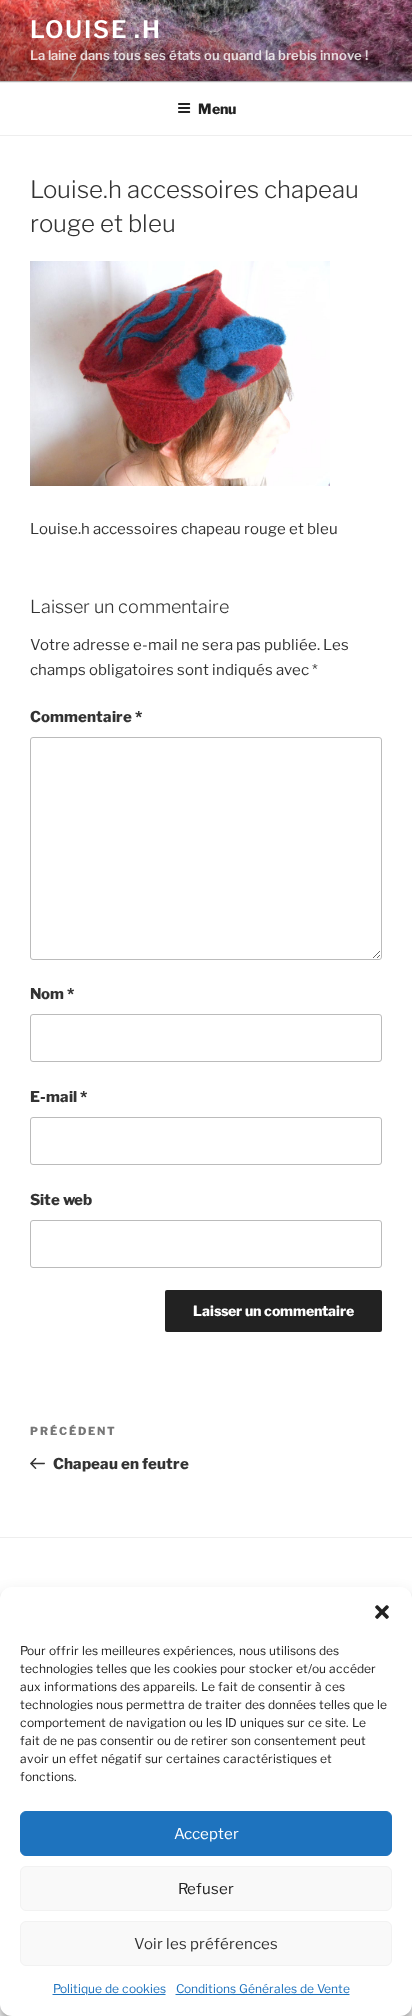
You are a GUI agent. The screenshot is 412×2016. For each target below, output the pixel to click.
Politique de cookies (109, 1988)
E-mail (58, 1097)
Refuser (206, 1889)
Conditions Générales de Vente (263, 1988)
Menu (217, 108)
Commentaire (86, 717)
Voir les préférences (206, 1944)
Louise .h (96, 29)
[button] (382, 1612)
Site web (61, 1200)
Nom (52, 994)
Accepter (206, 1834)
